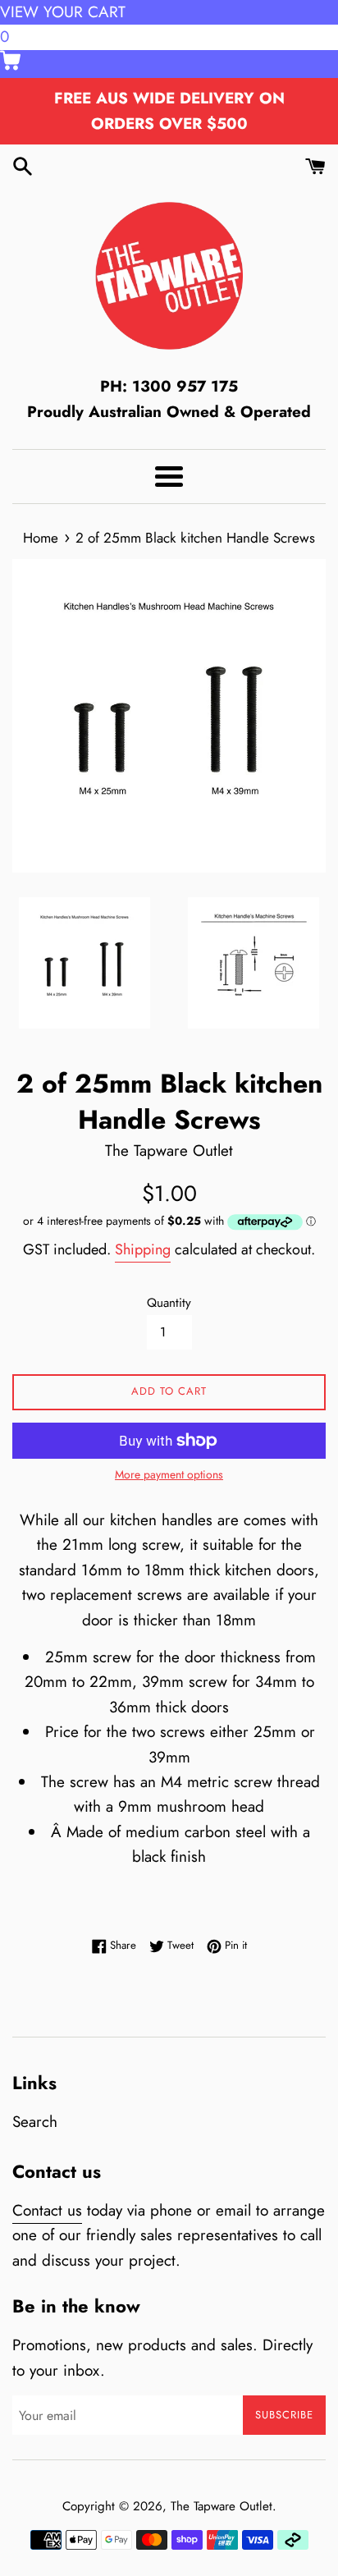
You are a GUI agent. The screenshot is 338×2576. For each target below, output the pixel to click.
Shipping (143, 1249)
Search (35, 2122)
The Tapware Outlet (222, 2506)
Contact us (47, 2210)
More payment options (169, 1474)
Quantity (169, 1303)
